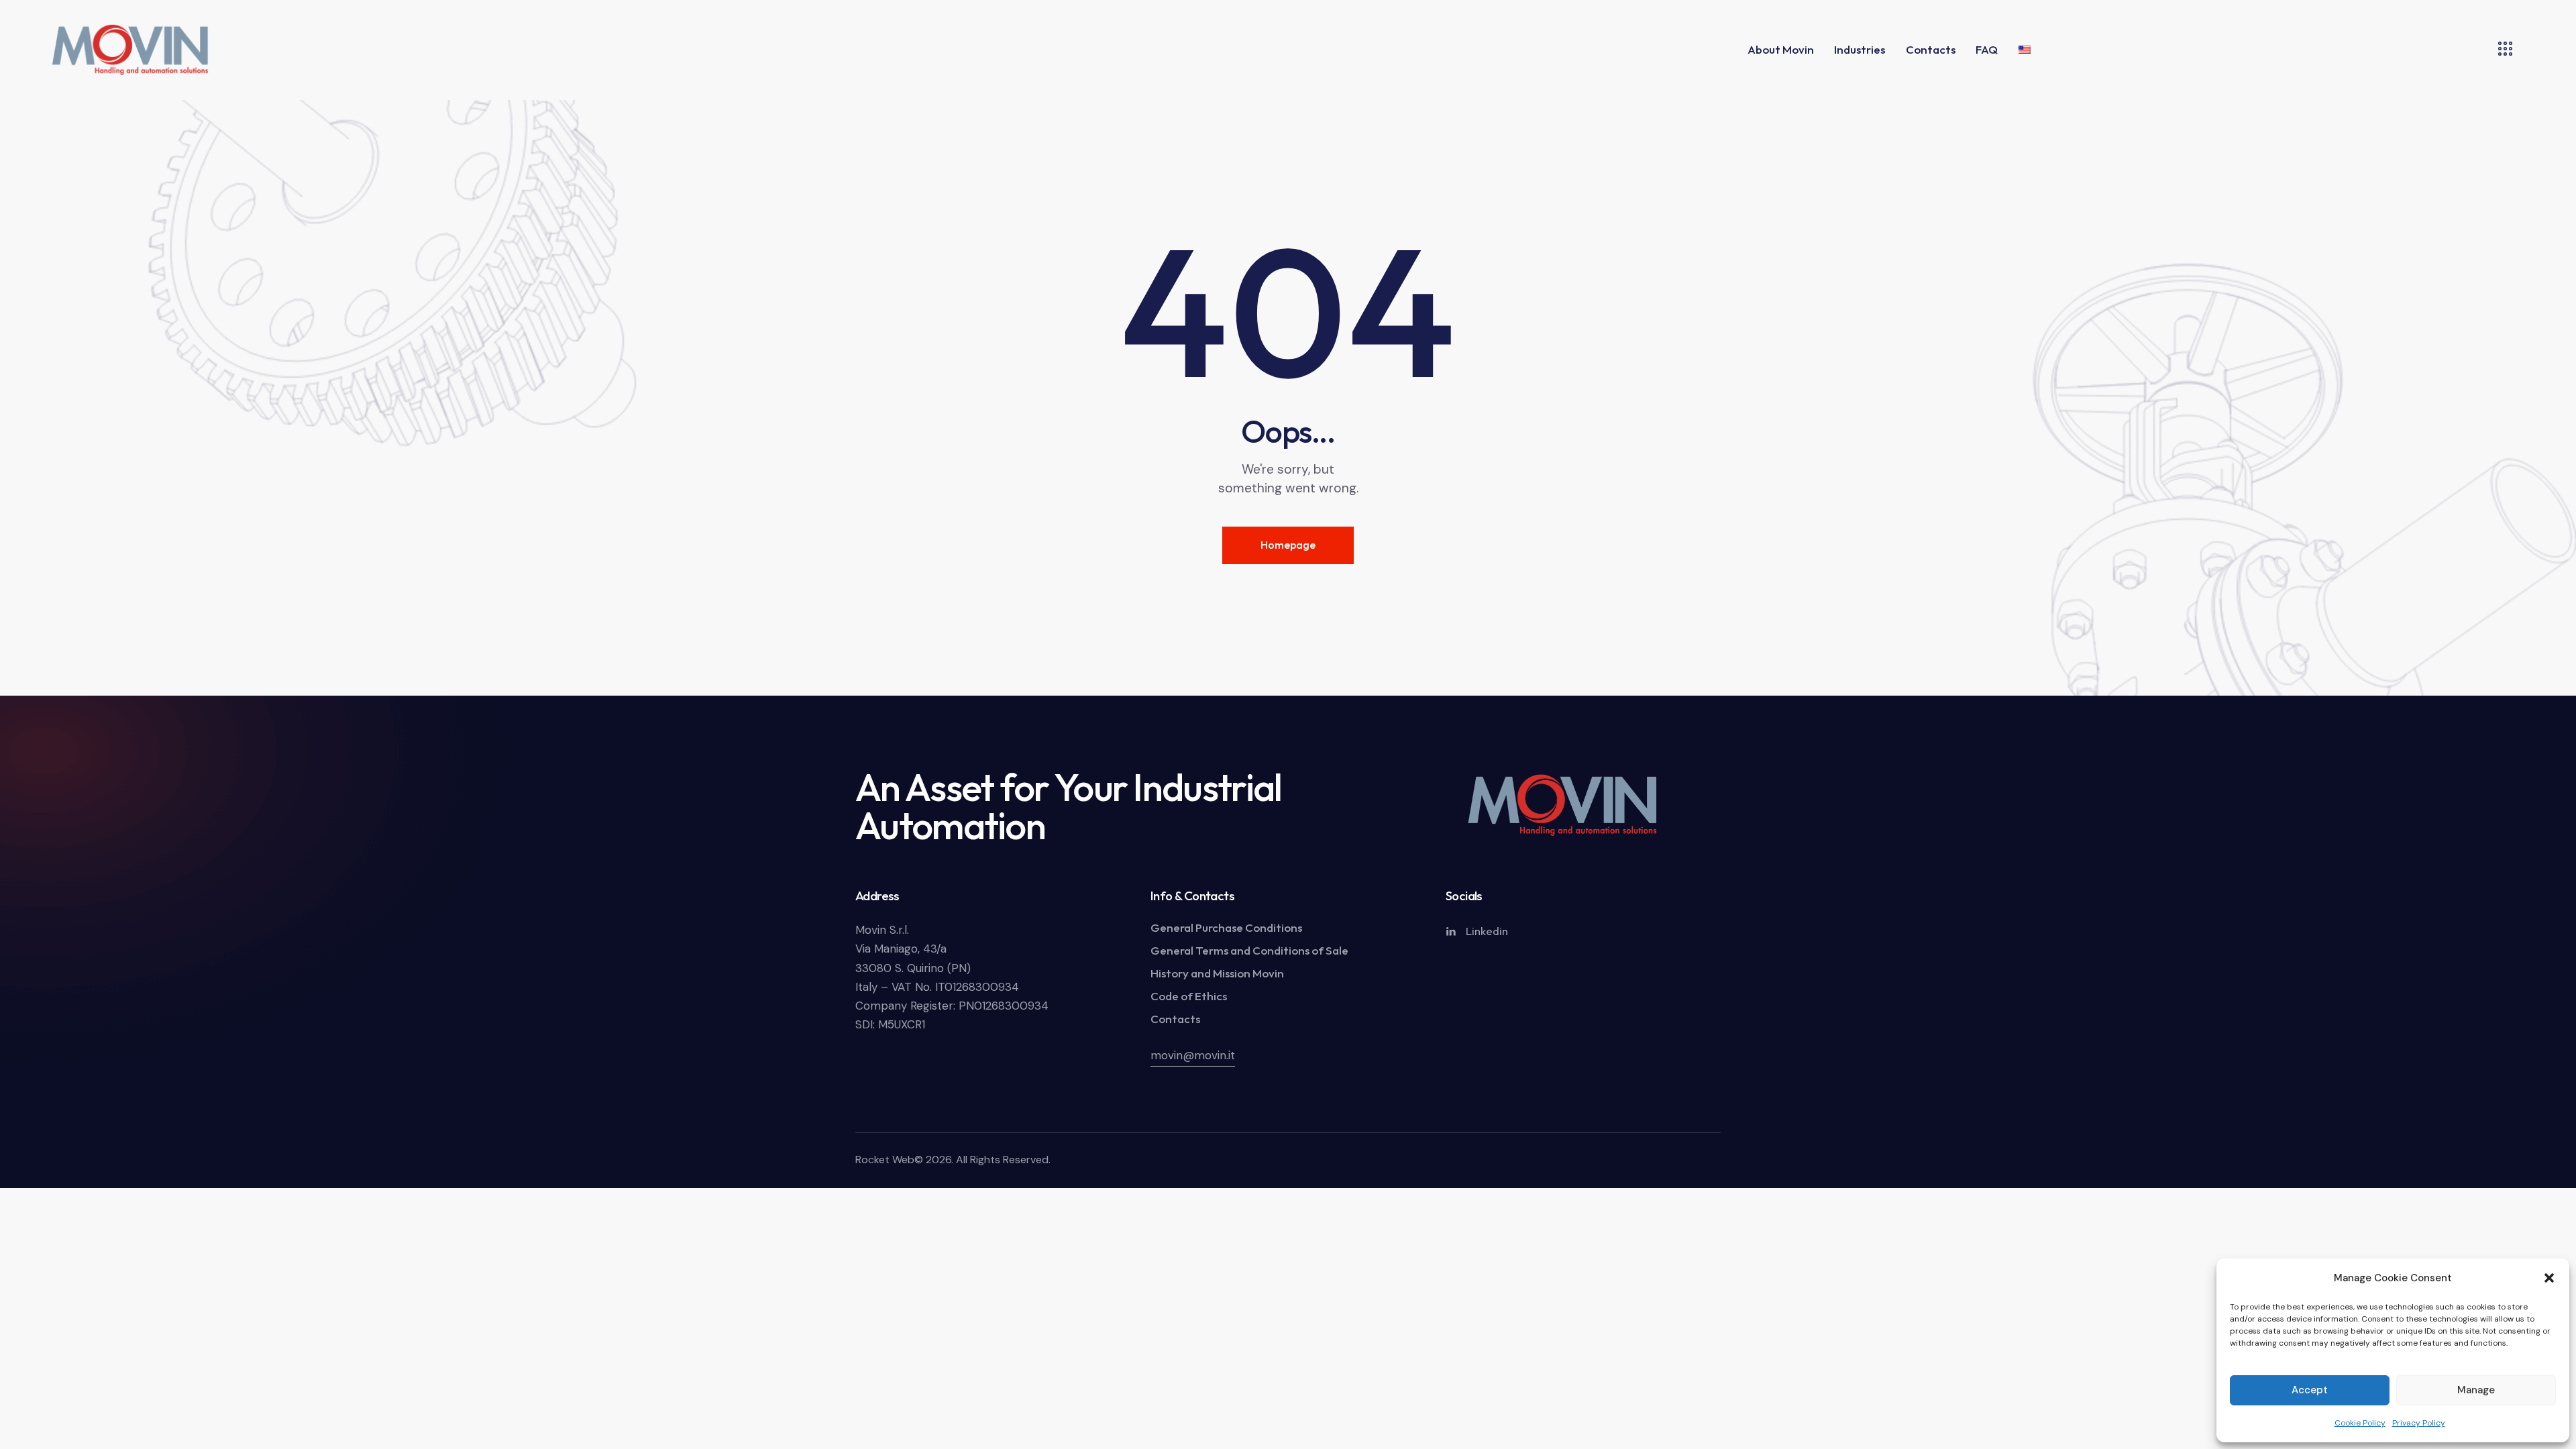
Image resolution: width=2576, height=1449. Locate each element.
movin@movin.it (1193, 1055)
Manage (2476, 1390)
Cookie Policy (2360, 1423)
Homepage (1288, 545)
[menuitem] (2025, 50)
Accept (2310, 1390)
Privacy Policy (2419, 1423)
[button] (2549, 1278)
